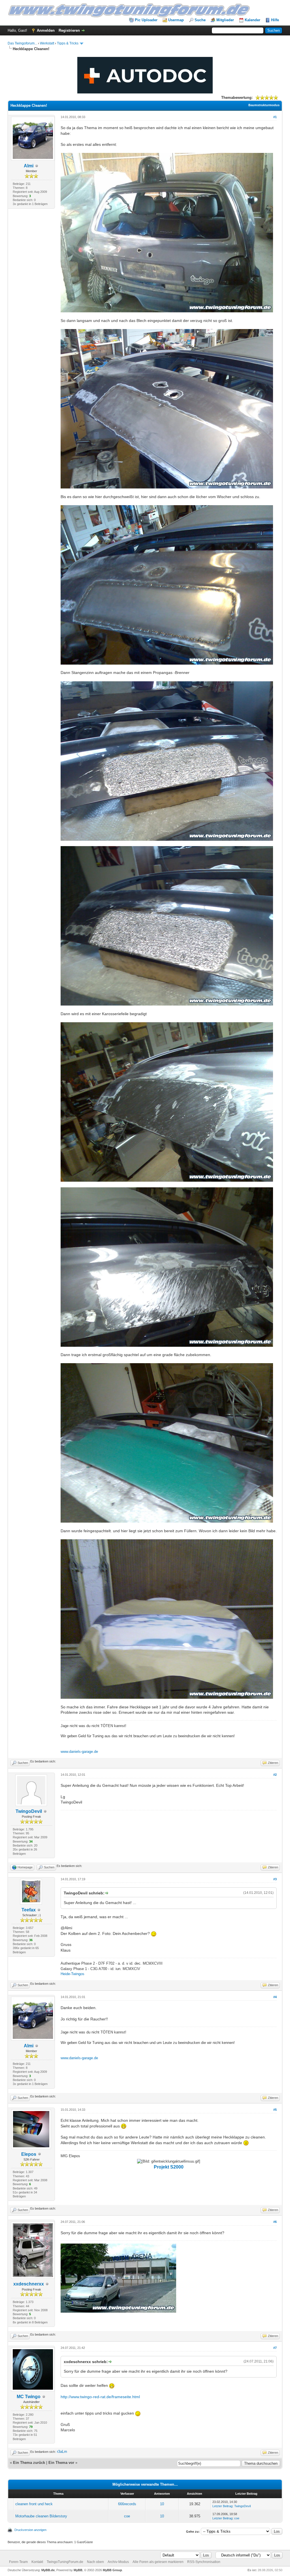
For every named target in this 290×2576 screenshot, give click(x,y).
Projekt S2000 (169, 2167)
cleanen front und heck (34, 2504)
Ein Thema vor (61, 2463)
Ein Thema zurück (29, 2463)
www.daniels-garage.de (79, 1752)
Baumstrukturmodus (264, 105)
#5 (275, 2110)
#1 (275, 117)
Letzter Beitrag (222, 2506)
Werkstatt (47, 43)
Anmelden (46, 30)
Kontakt (37, 2562)
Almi (29, 166)
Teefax (29, 1910)
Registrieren (69, 30)
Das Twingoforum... (22, 43)
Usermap (176, 20)
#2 (275, 1775)
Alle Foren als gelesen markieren (158, 2562)
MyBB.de (48, 2570)
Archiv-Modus (118, 2562)
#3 (275, 1879)
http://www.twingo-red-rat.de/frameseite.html (100, 2397)
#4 (275, 1997)
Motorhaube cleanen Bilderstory (41, 2516)
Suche (200, 20)
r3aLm (62, 2452)
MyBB (78, 2570)
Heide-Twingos (72, 1974)
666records (127, 2504)
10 (162, 2504)
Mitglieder (225, 20)
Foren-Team (18, 2562)
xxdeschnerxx (29, 2284)
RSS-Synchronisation (204, 2562)
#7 (275, 2348)
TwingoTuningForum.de (65, 2562)
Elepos (29, 2154)
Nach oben (95, 2562)
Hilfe (275, 20)
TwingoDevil (29, 1811)
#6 (275, 2222)
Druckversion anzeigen (30, 2530)
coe (127, 2516)
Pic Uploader (146, 20)
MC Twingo (29, 2397)
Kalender (252, 20)
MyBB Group (112, 2570)
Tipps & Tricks (68, 43)
